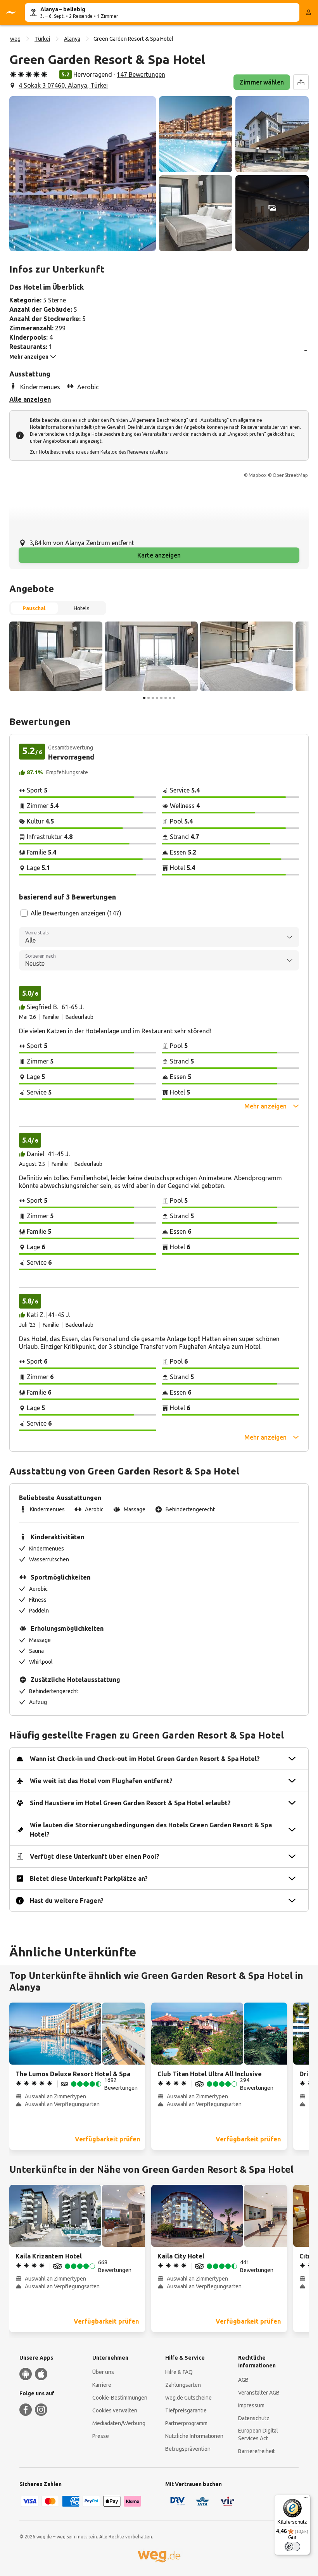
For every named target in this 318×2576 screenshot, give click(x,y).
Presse (101, 2436)
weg (15, 39)
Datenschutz (254, 2418)
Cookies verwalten (115, 2410)
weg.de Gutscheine (188, 2398)
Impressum (251, 2405)
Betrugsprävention (188, 2449)
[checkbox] (24, 913)
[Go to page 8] (174, 698)
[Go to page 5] (161, 698)
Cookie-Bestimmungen (120, 2398)
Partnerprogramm (186, 2423)
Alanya (72, 39)
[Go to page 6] (166, 698)
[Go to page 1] (144, 698)
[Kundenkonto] (309, 12)
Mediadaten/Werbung (119, 2423)
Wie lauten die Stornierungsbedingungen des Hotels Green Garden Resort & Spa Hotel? (151, 1830)
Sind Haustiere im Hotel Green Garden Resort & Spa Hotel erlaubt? (130, 1803)
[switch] (292, 2547)
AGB (243, 2380)
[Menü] (306, 2499)
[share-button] (301, 82)
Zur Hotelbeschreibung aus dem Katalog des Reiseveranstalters (99, 452)
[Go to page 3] (153, 698)
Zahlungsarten (183, 2385)
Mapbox (258, 475)
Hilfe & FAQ (179, 2372)
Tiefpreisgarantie (186, 2410)
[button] (83, 174)
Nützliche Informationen (194, 2436)
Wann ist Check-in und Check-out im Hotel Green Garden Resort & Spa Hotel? (145, 1759)
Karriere (102, 2385)
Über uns (103, 2372)
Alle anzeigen (30, 399)
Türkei (42, 39)
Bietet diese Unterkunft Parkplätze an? (89, 1878)
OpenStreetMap (290, 475)
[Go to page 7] (170, 698)
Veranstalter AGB (259, 2393)
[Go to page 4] (157, 698)
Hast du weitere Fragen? (67, 1901)
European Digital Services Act (258, 2434)
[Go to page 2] (149, 698)
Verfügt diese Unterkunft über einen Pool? (95, 1856)
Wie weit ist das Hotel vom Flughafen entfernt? (101, 1781)
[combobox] (159, 937)
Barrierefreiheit (257, 2451)
